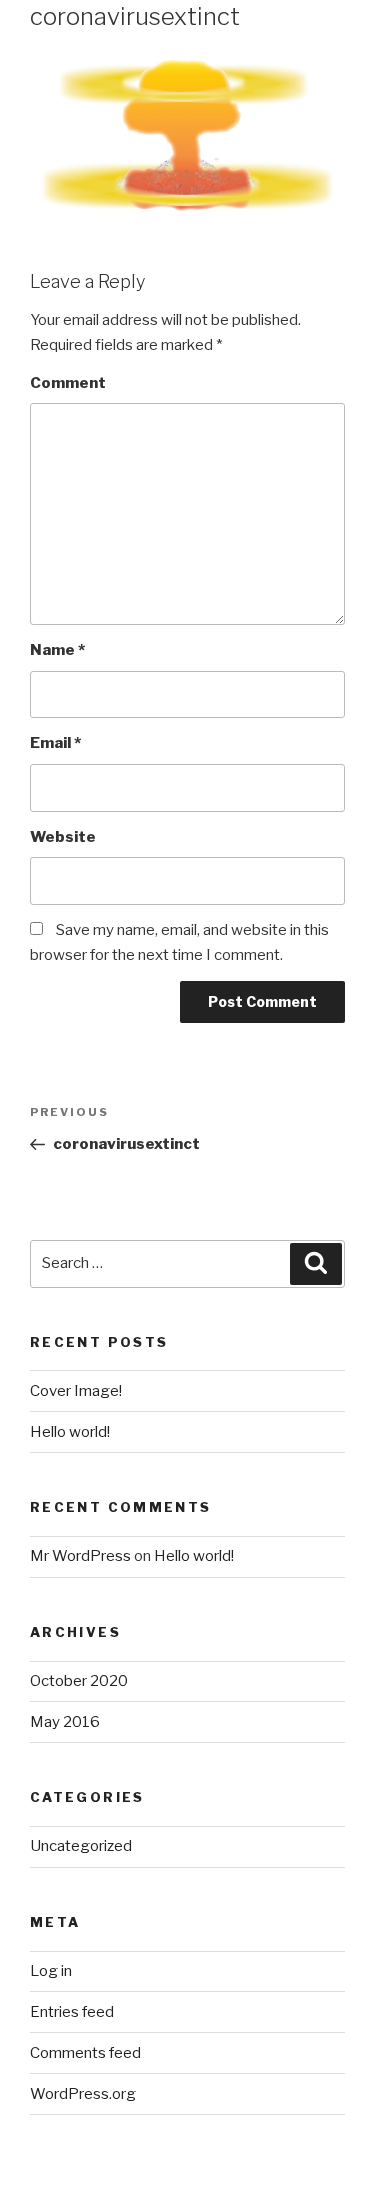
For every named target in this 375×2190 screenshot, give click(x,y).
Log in (51, 1971)
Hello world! (70, 1432)
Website (63, 837)
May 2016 (65, 1722)
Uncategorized (81, 1846)
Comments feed (85, 2053)
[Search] (316, 1264)
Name (57, 650)
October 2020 (79, 1681)
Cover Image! (76, 1391)
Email (55, 743)
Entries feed (72, 2012)
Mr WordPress (80, 1556)
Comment (68, 383)
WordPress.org (83, 2094)
